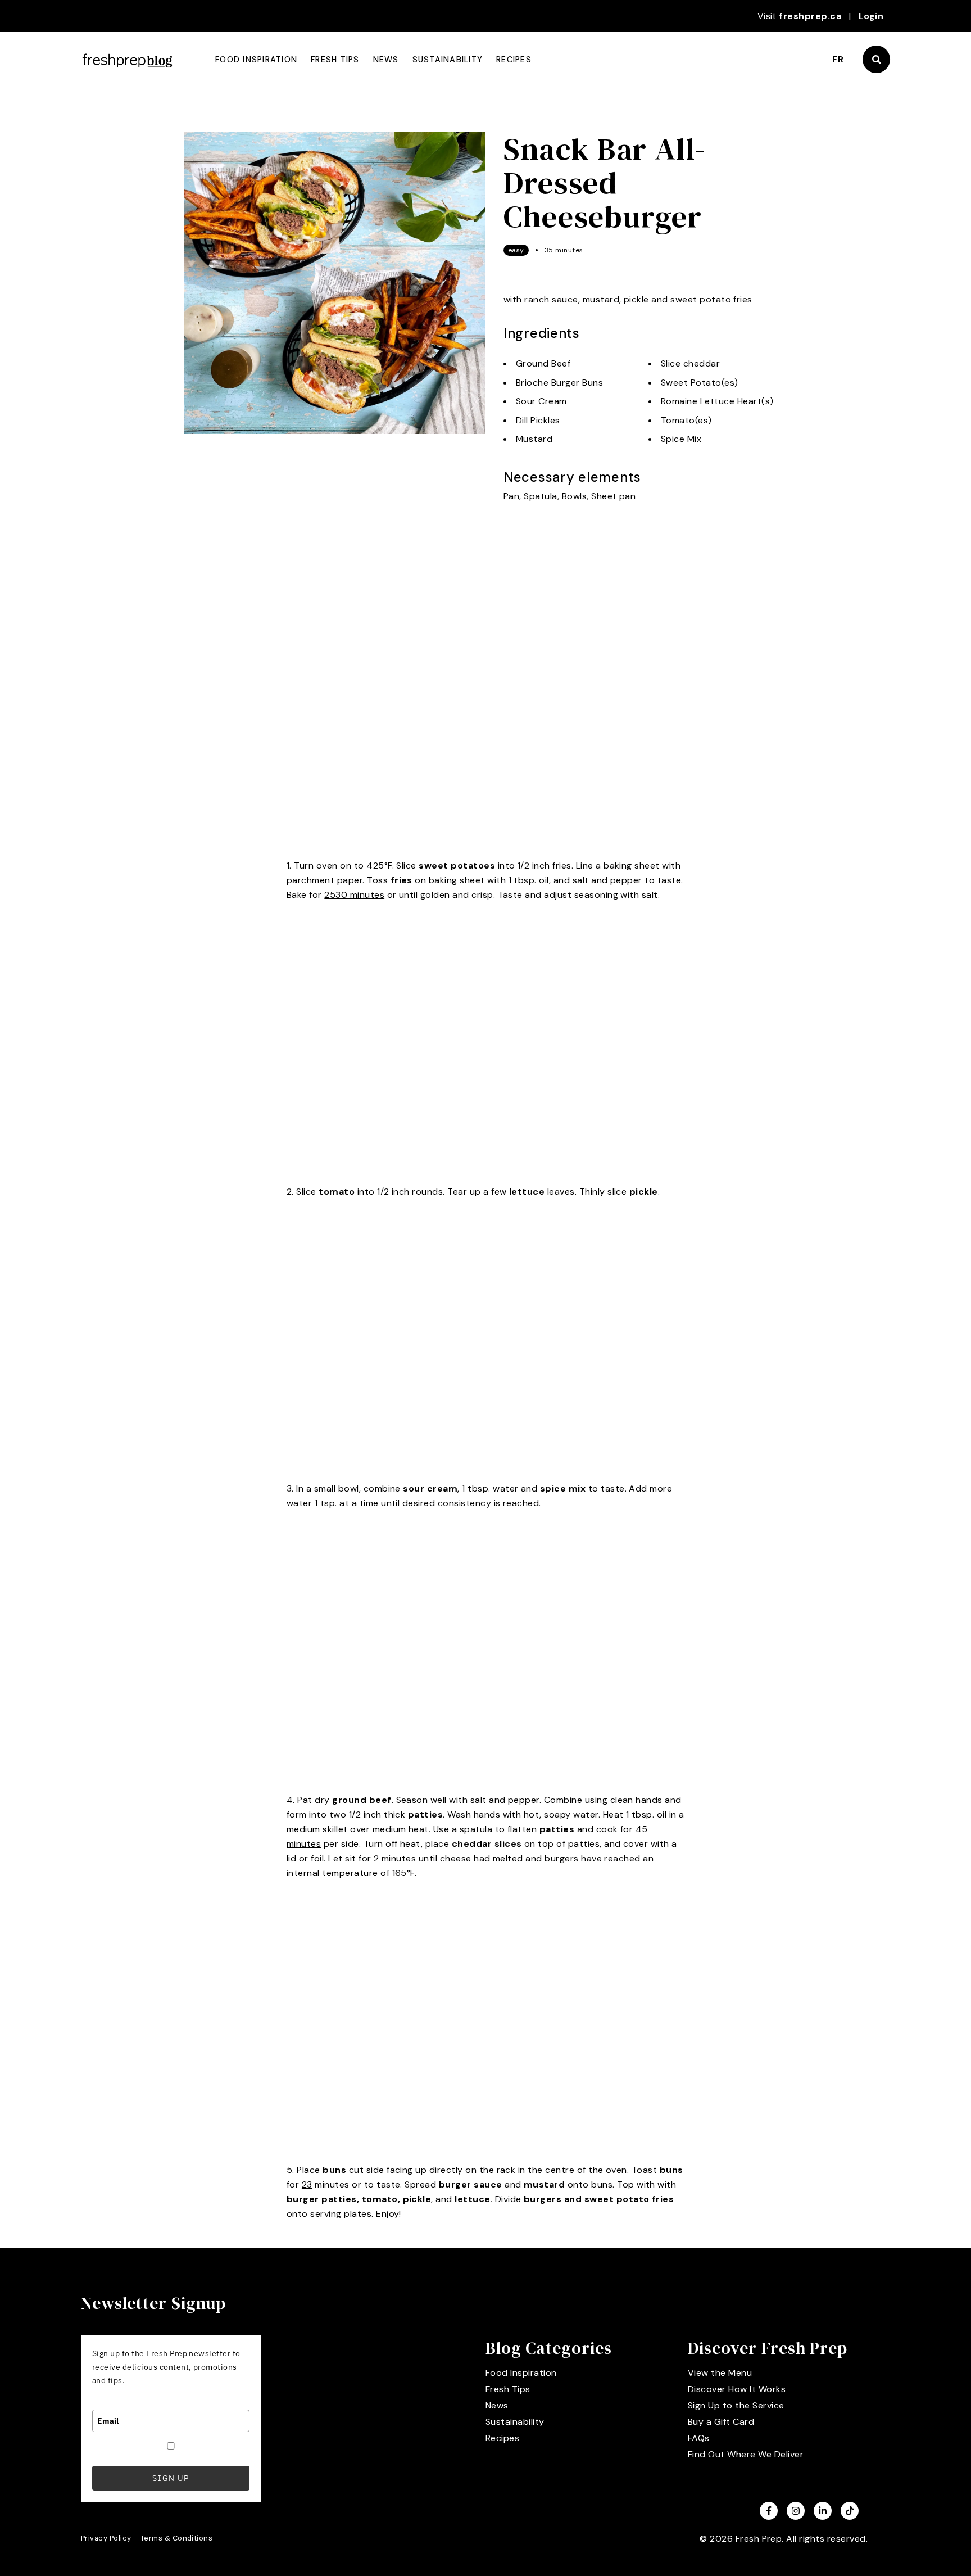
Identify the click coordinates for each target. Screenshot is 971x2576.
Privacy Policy (106, 2538)
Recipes (514, 60)
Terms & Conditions (177, 2538)
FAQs (699, 2438)
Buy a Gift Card (721, 2422)
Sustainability (448, 60)
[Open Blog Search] (876, 59)
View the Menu (720, 2373)
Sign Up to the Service (736, 2405)
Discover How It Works (737, 2389)
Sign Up (171, 2478)
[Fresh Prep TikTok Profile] (850, 2511)
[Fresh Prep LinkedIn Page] (823, 2511)
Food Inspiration (256, 60)
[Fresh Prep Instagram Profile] (796, 2511)
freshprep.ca (810, 16)
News (386, 60)
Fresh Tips (335, 60)
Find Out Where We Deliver (746, 2454)
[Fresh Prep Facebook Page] (769, 2511)
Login (871, 16)
